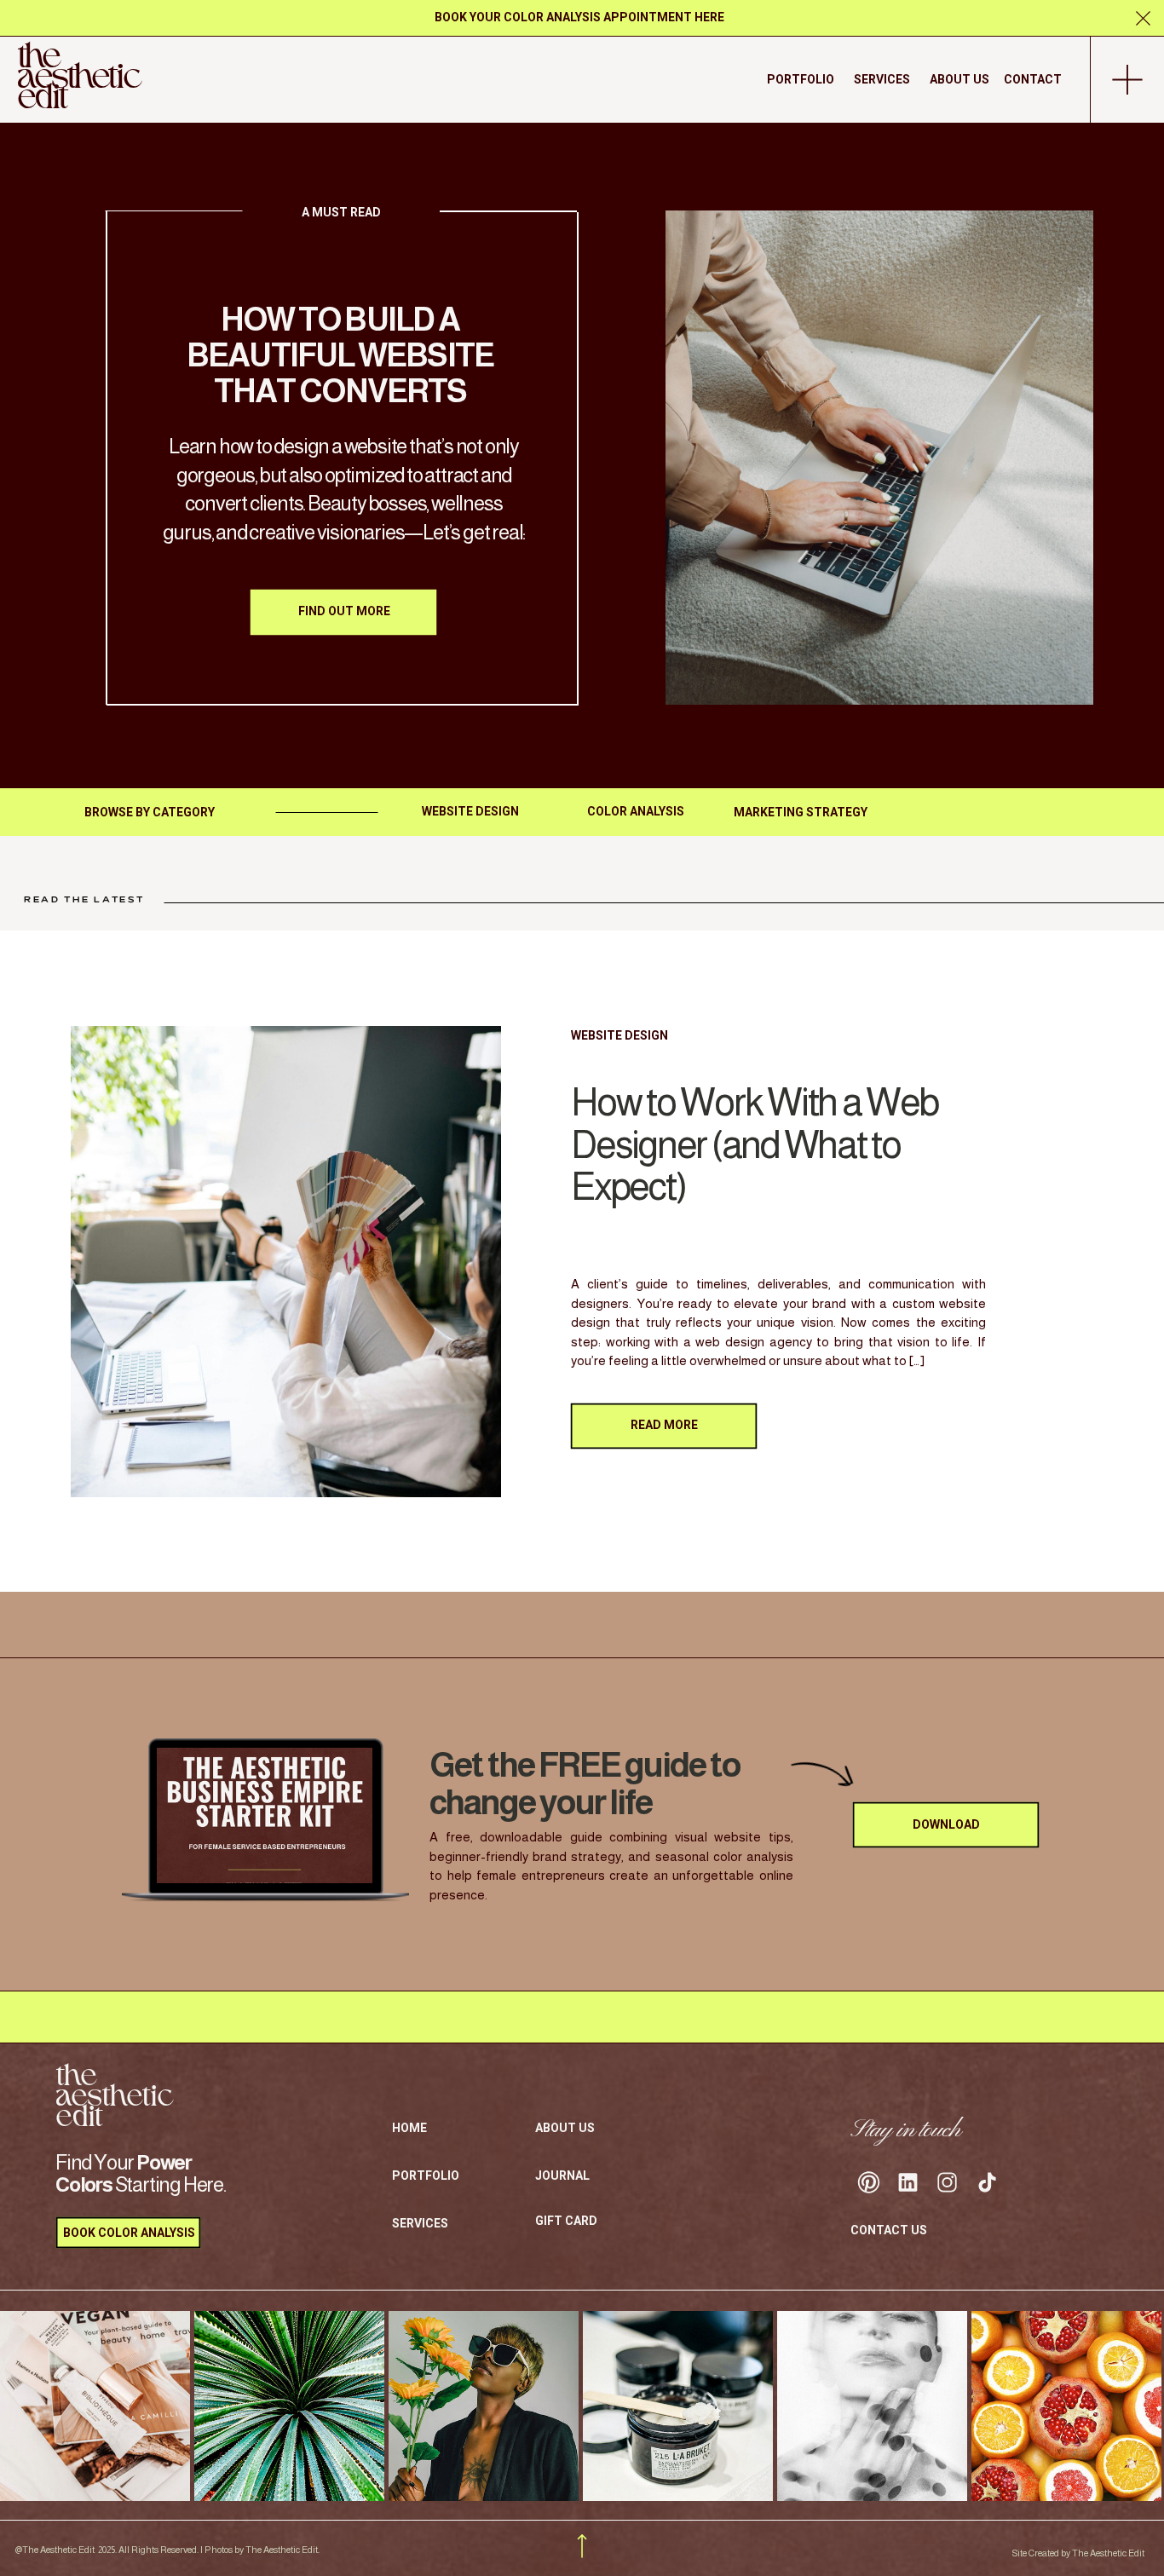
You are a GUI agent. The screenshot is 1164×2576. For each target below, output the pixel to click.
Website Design (619, 1035)
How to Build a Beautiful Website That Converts (340, 355)
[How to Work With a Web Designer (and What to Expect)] (286, 1262)
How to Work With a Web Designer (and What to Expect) (755, 1144)
